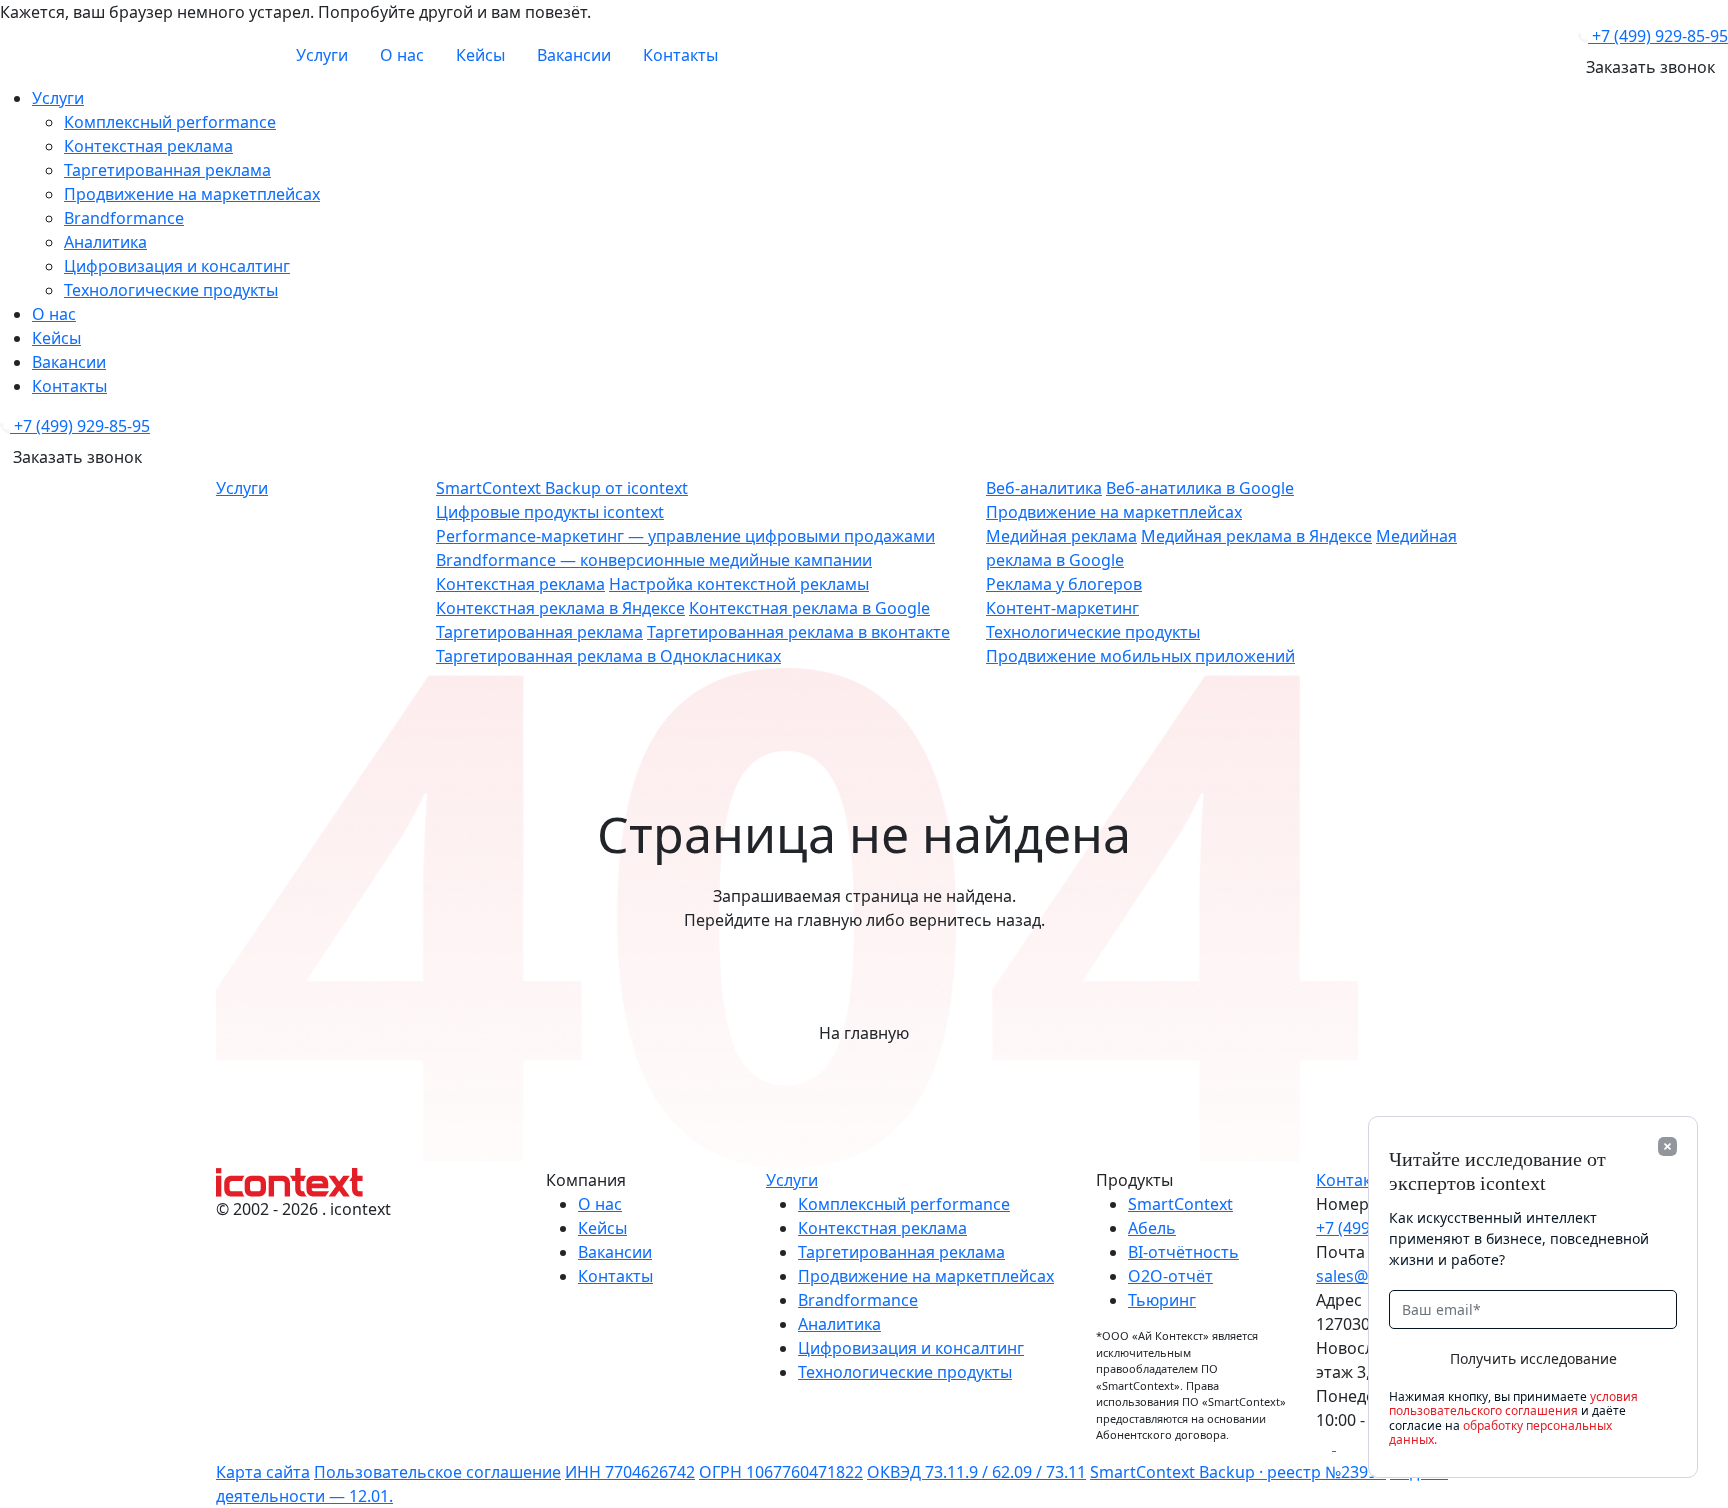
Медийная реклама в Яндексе (1256, 536)
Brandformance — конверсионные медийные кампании (654, 560)
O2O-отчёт (1170, 1276)
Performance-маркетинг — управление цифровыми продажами (685, 536)
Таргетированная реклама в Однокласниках (608, 656)
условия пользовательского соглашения (1513, 1403)
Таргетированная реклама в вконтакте (798, 632)
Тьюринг (1162, 1300)
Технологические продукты (171, 290)
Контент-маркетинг (1062, 608)
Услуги (322, 55)
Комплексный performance (170, 122)
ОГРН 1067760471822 (781, 1472)
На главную (864, 1033)
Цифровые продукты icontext (550, 512)
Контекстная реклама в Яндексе (560, 608)
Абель (1152, 1228)
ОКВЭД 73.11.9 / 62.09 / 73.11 (976, 1472)
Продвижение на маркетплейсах (192, 194)
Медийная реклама (1061, 536)
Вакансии (574, 55)
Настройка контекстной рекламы (739, 584)
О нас (402, 55)
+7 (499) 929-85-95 (1660, 36)
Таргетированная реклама (167, 170)
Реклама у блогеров (1064, 584)
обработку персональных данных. (1500, 1432)
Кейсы (480, 55)
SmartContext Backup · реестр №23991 (1238, 1472)
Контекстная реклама (148, 146)
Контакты (680, 55)
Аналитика (105, 242)
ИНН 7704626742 (630, 1472)
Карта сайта (263, 1472)
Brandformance (124, 218)
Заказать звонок (1650, 67)
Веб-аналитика (1044, 488)
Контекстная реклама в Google (809, 608)
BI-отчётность (1183, 1252)
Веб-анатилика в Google (1200, 488)
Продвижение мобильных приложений (1140, 656)
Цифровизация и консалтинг (177, 266)
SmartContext (1180, 1204)
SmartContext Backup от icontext (562, 488)
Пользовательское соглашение (437, 1472)
